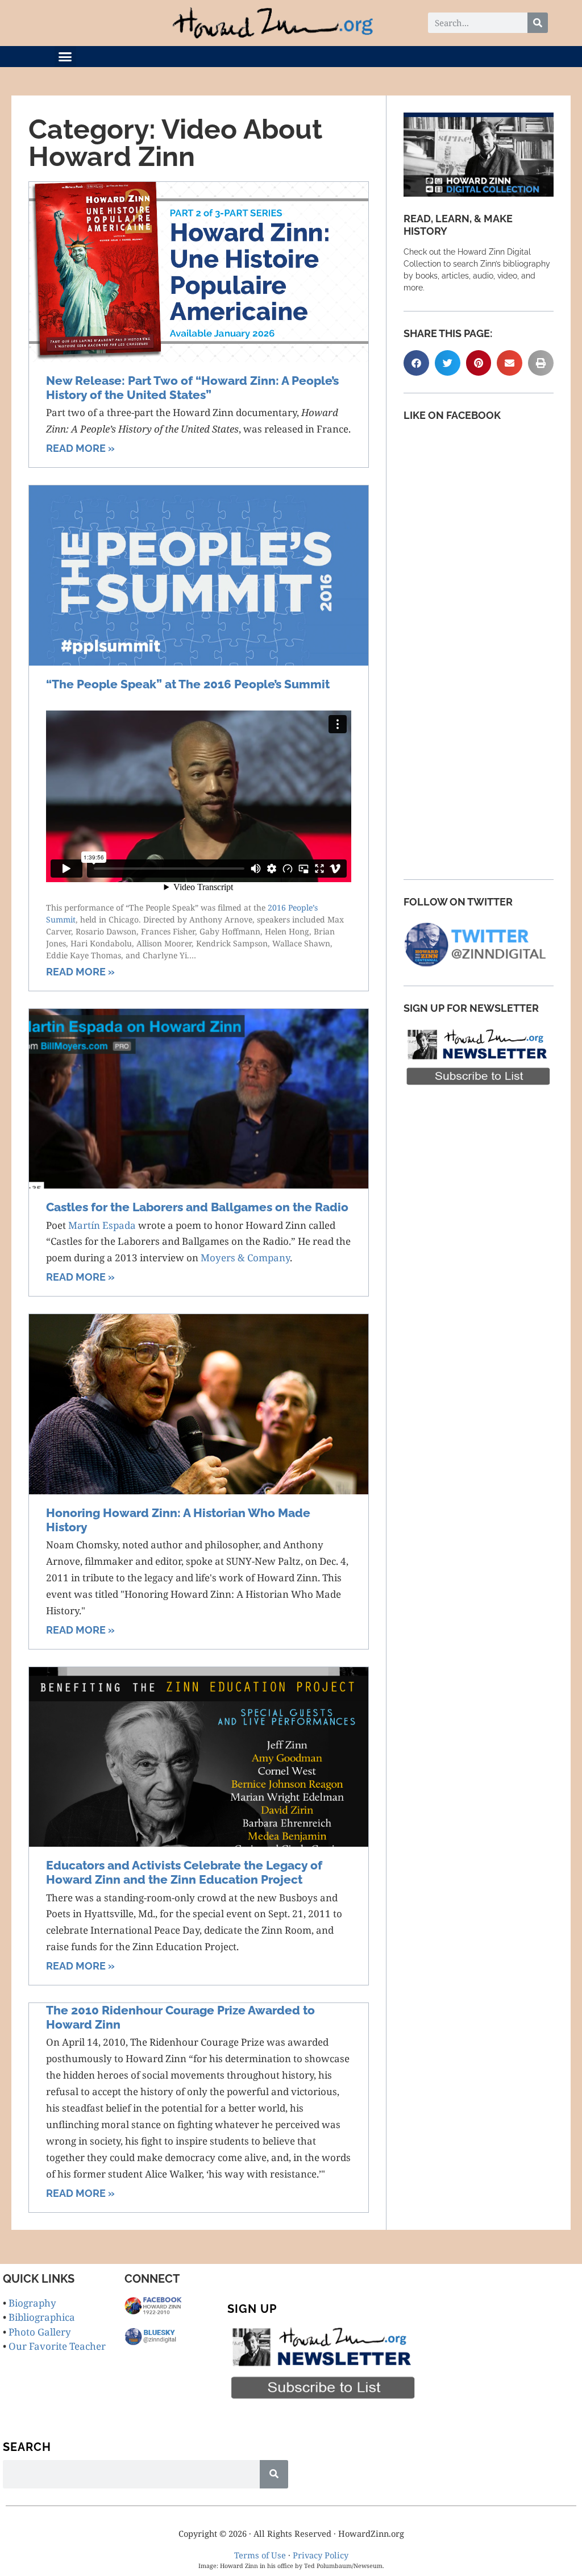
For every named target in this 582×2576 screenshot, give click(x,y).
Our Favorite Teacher (57, 2346)
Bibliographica (42, 2317)
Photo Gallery (40, 2332)
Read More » (80, 448)
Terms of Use (260, 2555)
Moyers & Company (245, 1258)
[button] (65, 57)
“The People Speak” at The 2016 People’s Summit (188, 684)
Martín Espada (102, 1225)
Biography (32, 2303)
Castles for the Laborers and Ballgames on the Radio (197, 1207)
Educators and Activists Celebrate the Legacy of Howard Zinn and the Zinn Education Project (184, 1872)
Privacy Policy (321, 2555)
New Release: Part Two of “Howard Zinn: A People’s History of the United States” (192, 388)
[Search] (538, 23)
